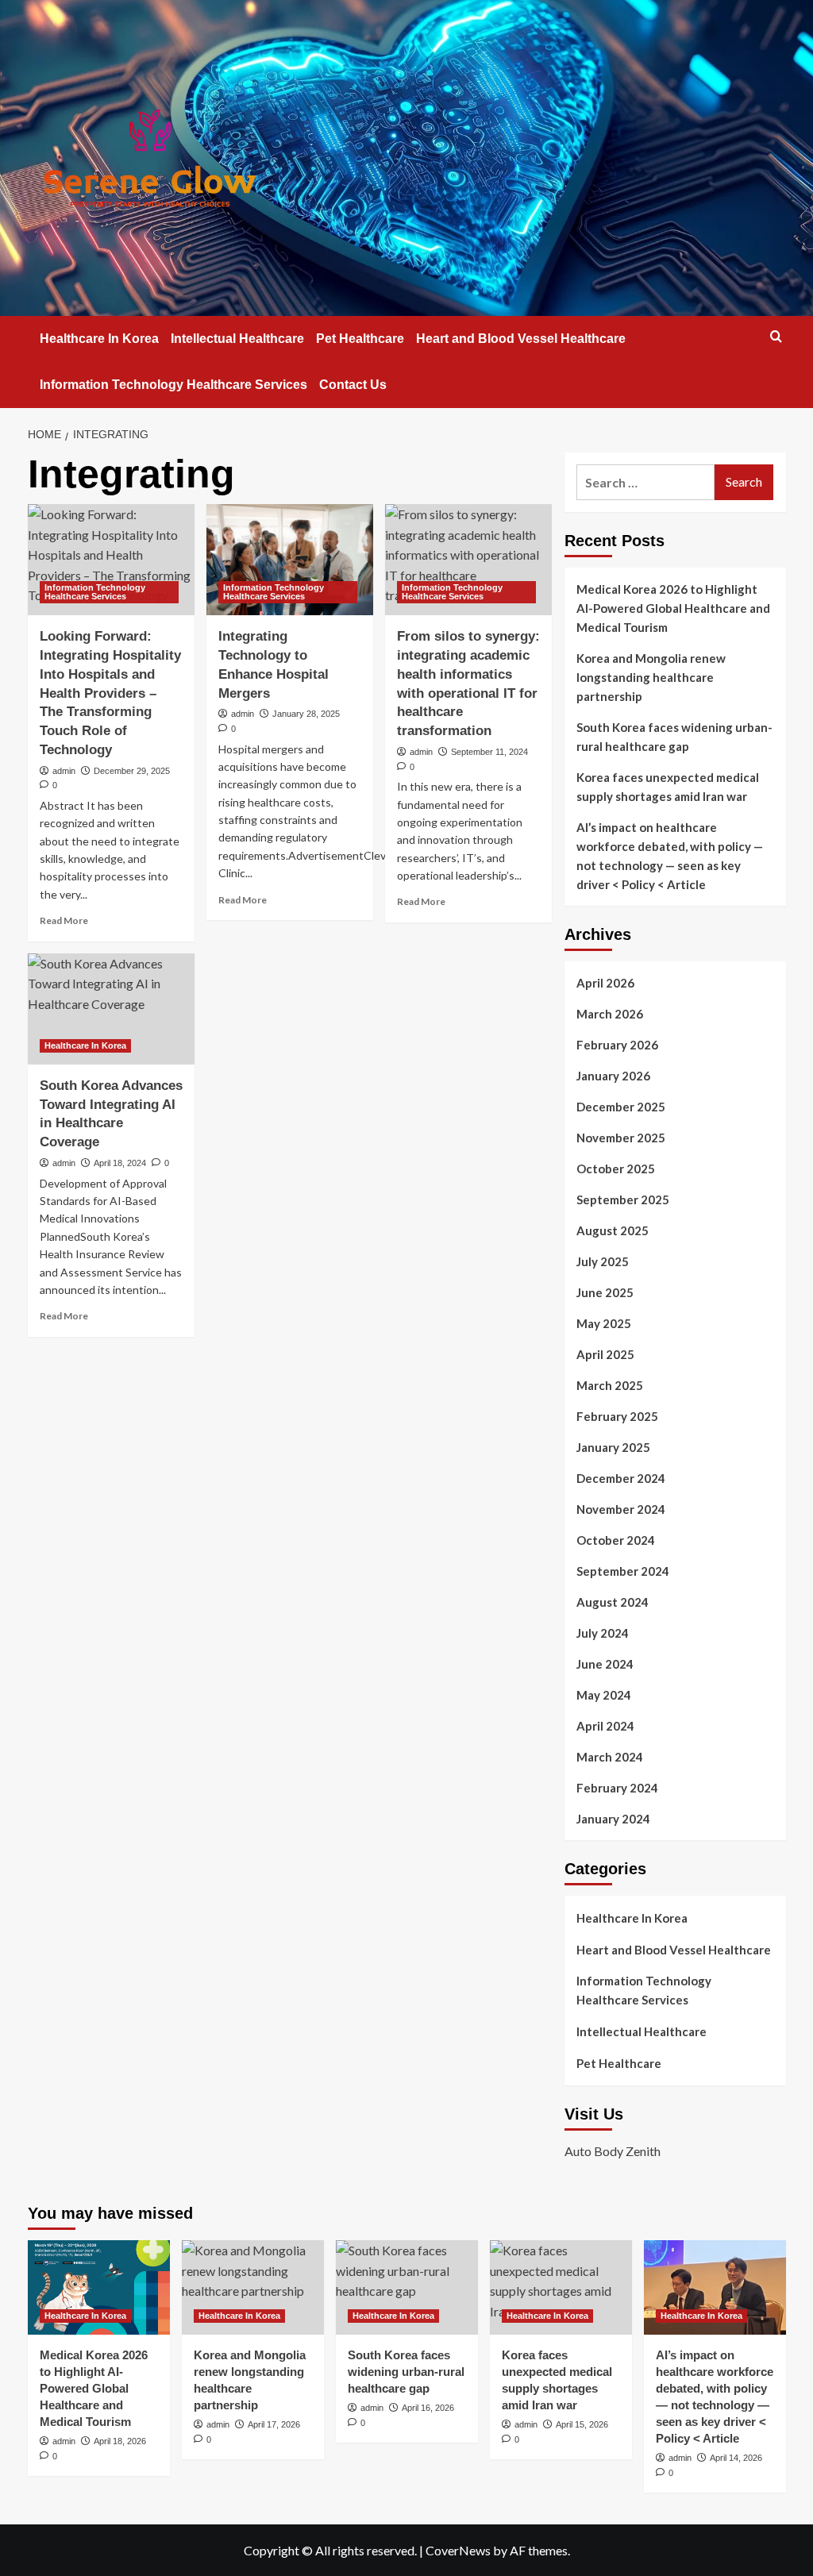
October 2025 (616, 1169)
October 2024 (616, 1540)
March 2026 (610, 1014)
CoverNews (458, 2550)
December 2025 (621, 1107)
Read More (64, 920)
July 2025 (603, 1261)
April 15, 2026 (582, 2424)
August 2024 (613, 1602)
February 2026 (617, 1045)
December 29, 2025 (132, 771)
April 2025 (605, 1354)
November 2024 (621, 1509)
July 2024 (603, 1633)
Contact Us (353, 385)
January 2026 (613, 1076)
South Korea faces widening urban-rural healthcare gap (674, 737)
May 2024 (604, 1695)
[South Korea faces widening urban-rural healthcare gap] (407, 2287)
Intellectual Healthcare (237, 339)
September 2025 (623, 1199)
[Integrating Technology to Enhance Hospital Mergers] (290, 560)
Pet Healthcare (360, 339)
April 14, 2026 (736, 2458)
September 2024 (623, 1571)
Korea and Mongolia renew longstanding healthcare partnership (651, 677)
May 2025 (604, 1323)
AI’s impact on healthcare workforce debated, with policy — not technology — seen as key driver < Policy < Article (670, 856)
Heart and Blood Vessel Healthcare (521, 339)
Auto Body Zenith (613, 2151)
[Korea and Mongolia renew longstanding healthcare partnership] (253, 2287)
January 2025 (613, 1447)
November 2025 (621, 1138)
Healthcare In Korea (99, 339)
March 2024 (610, 1757)
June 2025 (605, 1292)
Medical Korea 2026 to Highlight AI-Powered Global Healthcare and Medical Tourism (673, 608)
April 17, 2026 (274, 2424)
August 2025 (613, 1230)
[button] (776, 336)
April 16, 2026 (428, 2408)
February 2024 (617, 1788)
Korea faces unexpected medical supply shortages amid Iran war (668, 787)
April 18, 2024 (120, 1163)
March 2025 (610, 1385)
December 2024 (621, 1478)
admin (64, 771)
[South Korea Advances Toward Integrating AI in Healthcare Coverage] (111, 1009)
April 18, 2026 (120, 2441)
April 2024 (605, 1726)
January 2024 (613, 1819)
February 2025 (617, 1416)
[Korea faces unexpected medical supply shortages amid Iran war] (561, 2287)
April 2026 (605, 983)
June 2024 (605, 1664)
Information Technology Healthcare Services (173, 385)
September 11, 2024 (489, 752)
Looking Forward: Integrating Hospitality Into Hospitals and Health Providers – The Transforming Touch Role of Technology (110, 693)
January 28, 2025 (306, 714)
